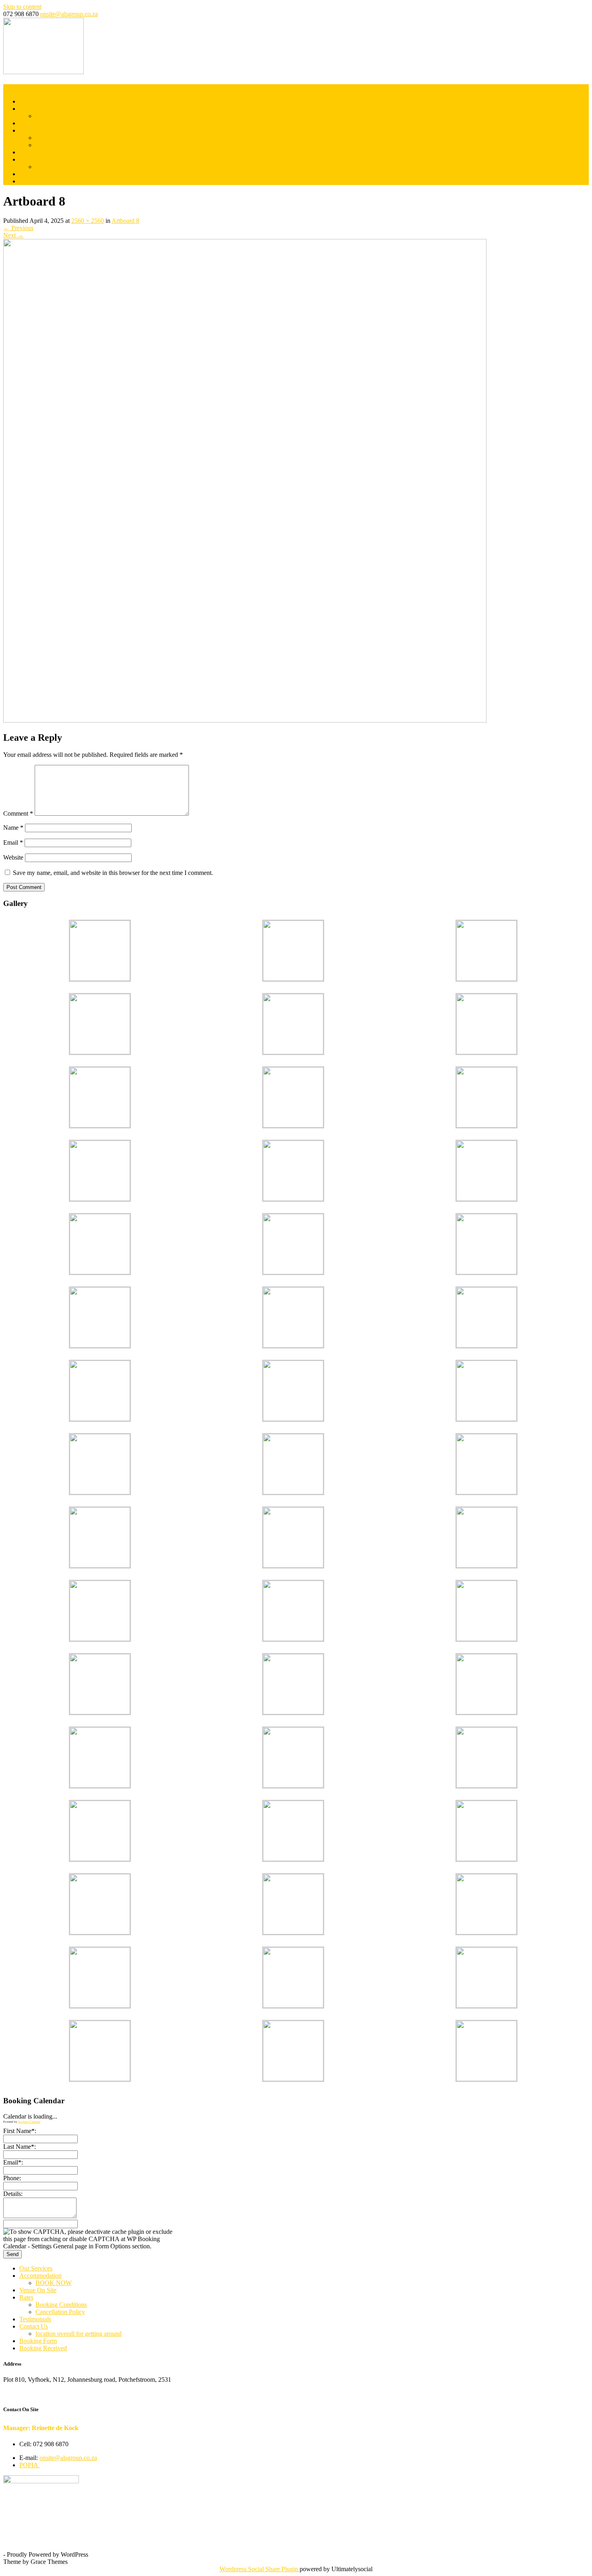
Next (13, 235)
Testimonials (35, 152)
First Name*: (20, 2131)
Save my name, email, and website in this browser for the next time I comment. (113, 873)
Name (13, 828)
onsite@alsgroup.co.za (69, 14)
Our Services (36, 101)
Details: (13, 2194)
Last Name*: (20, 2147)
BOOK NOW (54, 116)
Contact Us (34, 159)
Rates (26, 130)
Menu (11, 88)
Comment (18, 813)
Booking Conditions (61, 138)
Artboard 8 (125, 221)
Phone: (12, 2178)
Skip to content (22, 7)
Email (13, 842)
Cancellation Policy (60, 145)
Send (12, 2254)
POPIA (30, 2465)
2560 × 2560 (88, 221)
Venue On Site (38, 123)
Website (13, 857)
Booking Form (38, 174)
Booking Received (43, 181)
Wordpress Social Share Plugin (260, 2569)
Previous (18, 228)
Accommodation (40, 109)
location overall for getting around (79, 167)
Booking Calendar (29, 2122)
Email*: (13, 2162)
